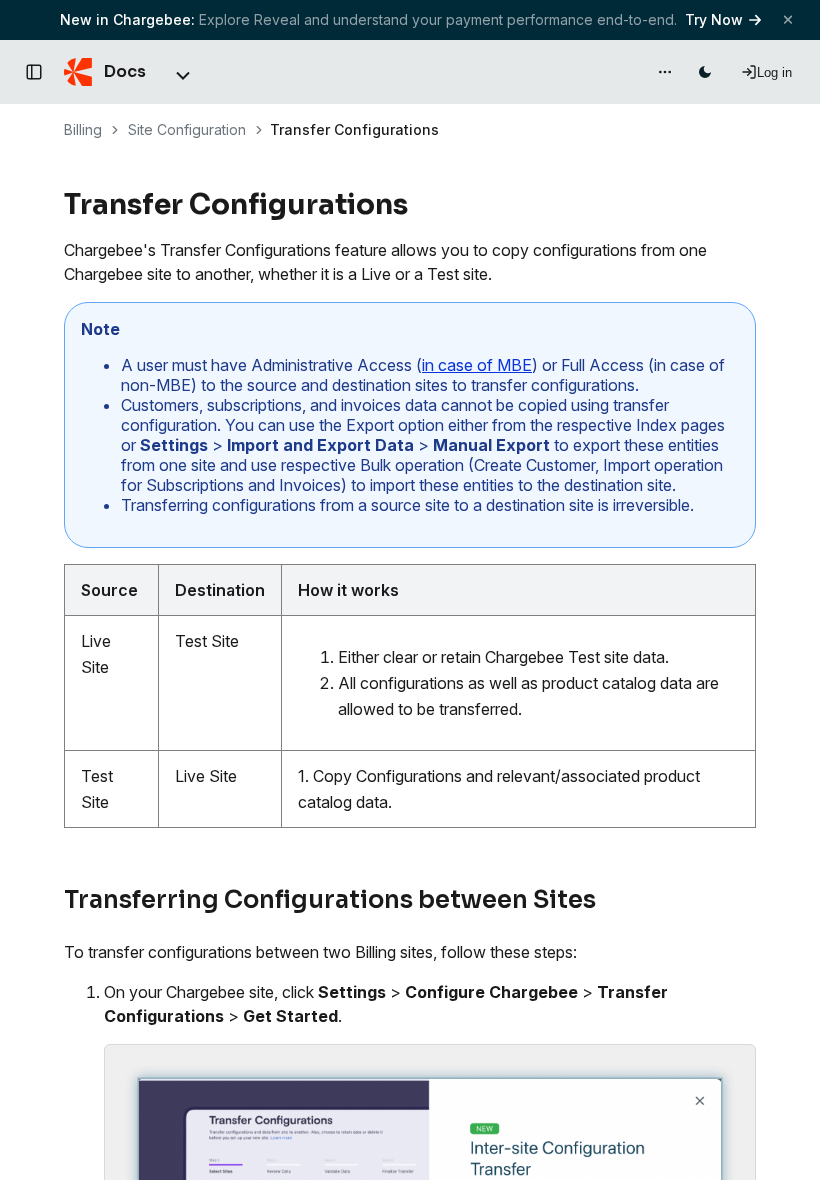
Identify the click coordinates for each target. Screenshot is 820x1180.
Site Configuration (187, 129)
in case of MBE (477, 365)
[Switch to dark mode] (705, 72)
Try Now (714, 19)
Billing (83, 129)
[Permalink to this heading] (419, 205)
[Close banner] (788, 19)
